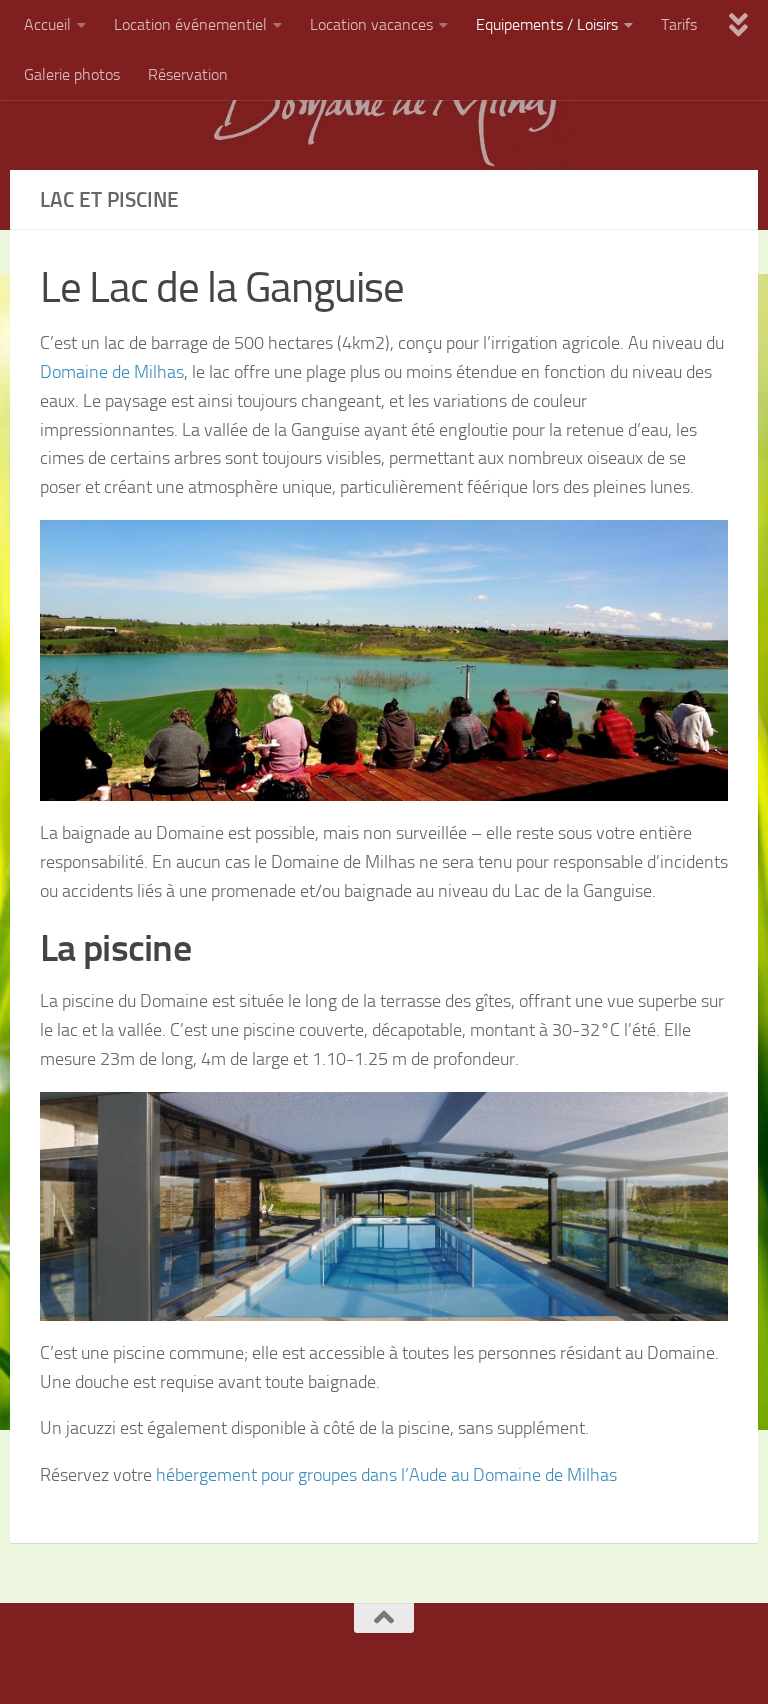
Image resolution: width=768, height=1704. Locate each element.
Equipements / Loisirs (547, 24)
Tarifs (679, 24)
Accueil (47, 24)
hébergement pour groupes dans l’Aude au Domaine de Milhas (386, 1475)
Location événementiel (190, 24)
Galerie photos (72, 74)
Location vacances (371, 24)
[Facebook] (359, 1657)
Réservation (188, 74)
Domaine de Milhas (112, 372)
